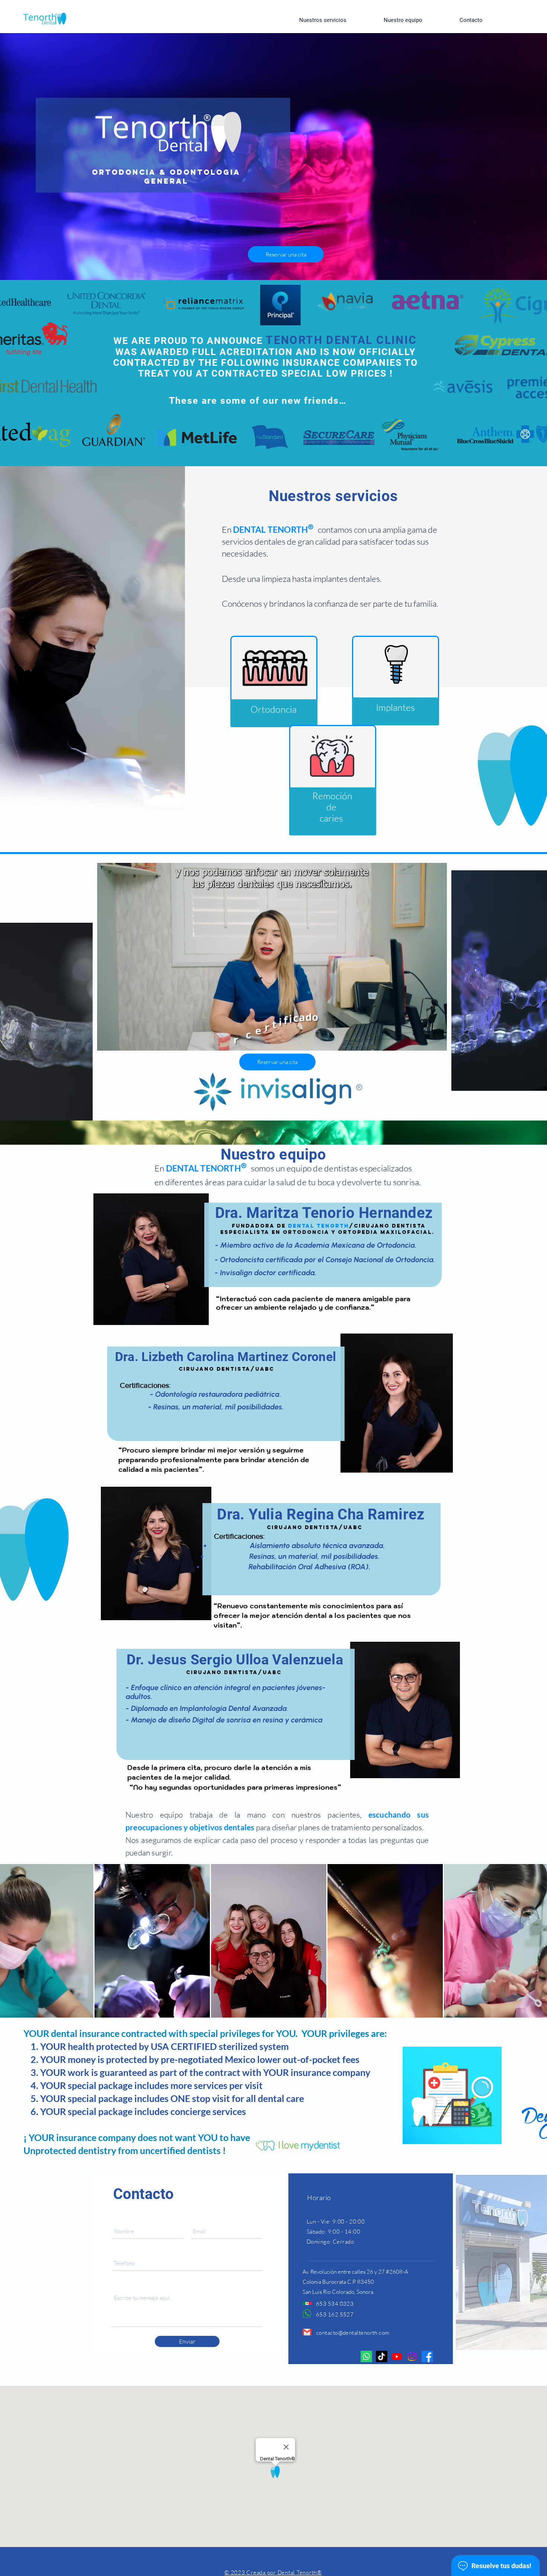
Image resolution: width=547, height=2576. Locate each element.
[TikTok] (382, 2356)
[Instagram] (412, 2356)
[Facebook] (427, 2356)
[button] (440, 1041)
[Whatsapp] (366, 2356)
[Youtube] (397, 2356)
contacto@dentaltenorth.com (353, 2333)
